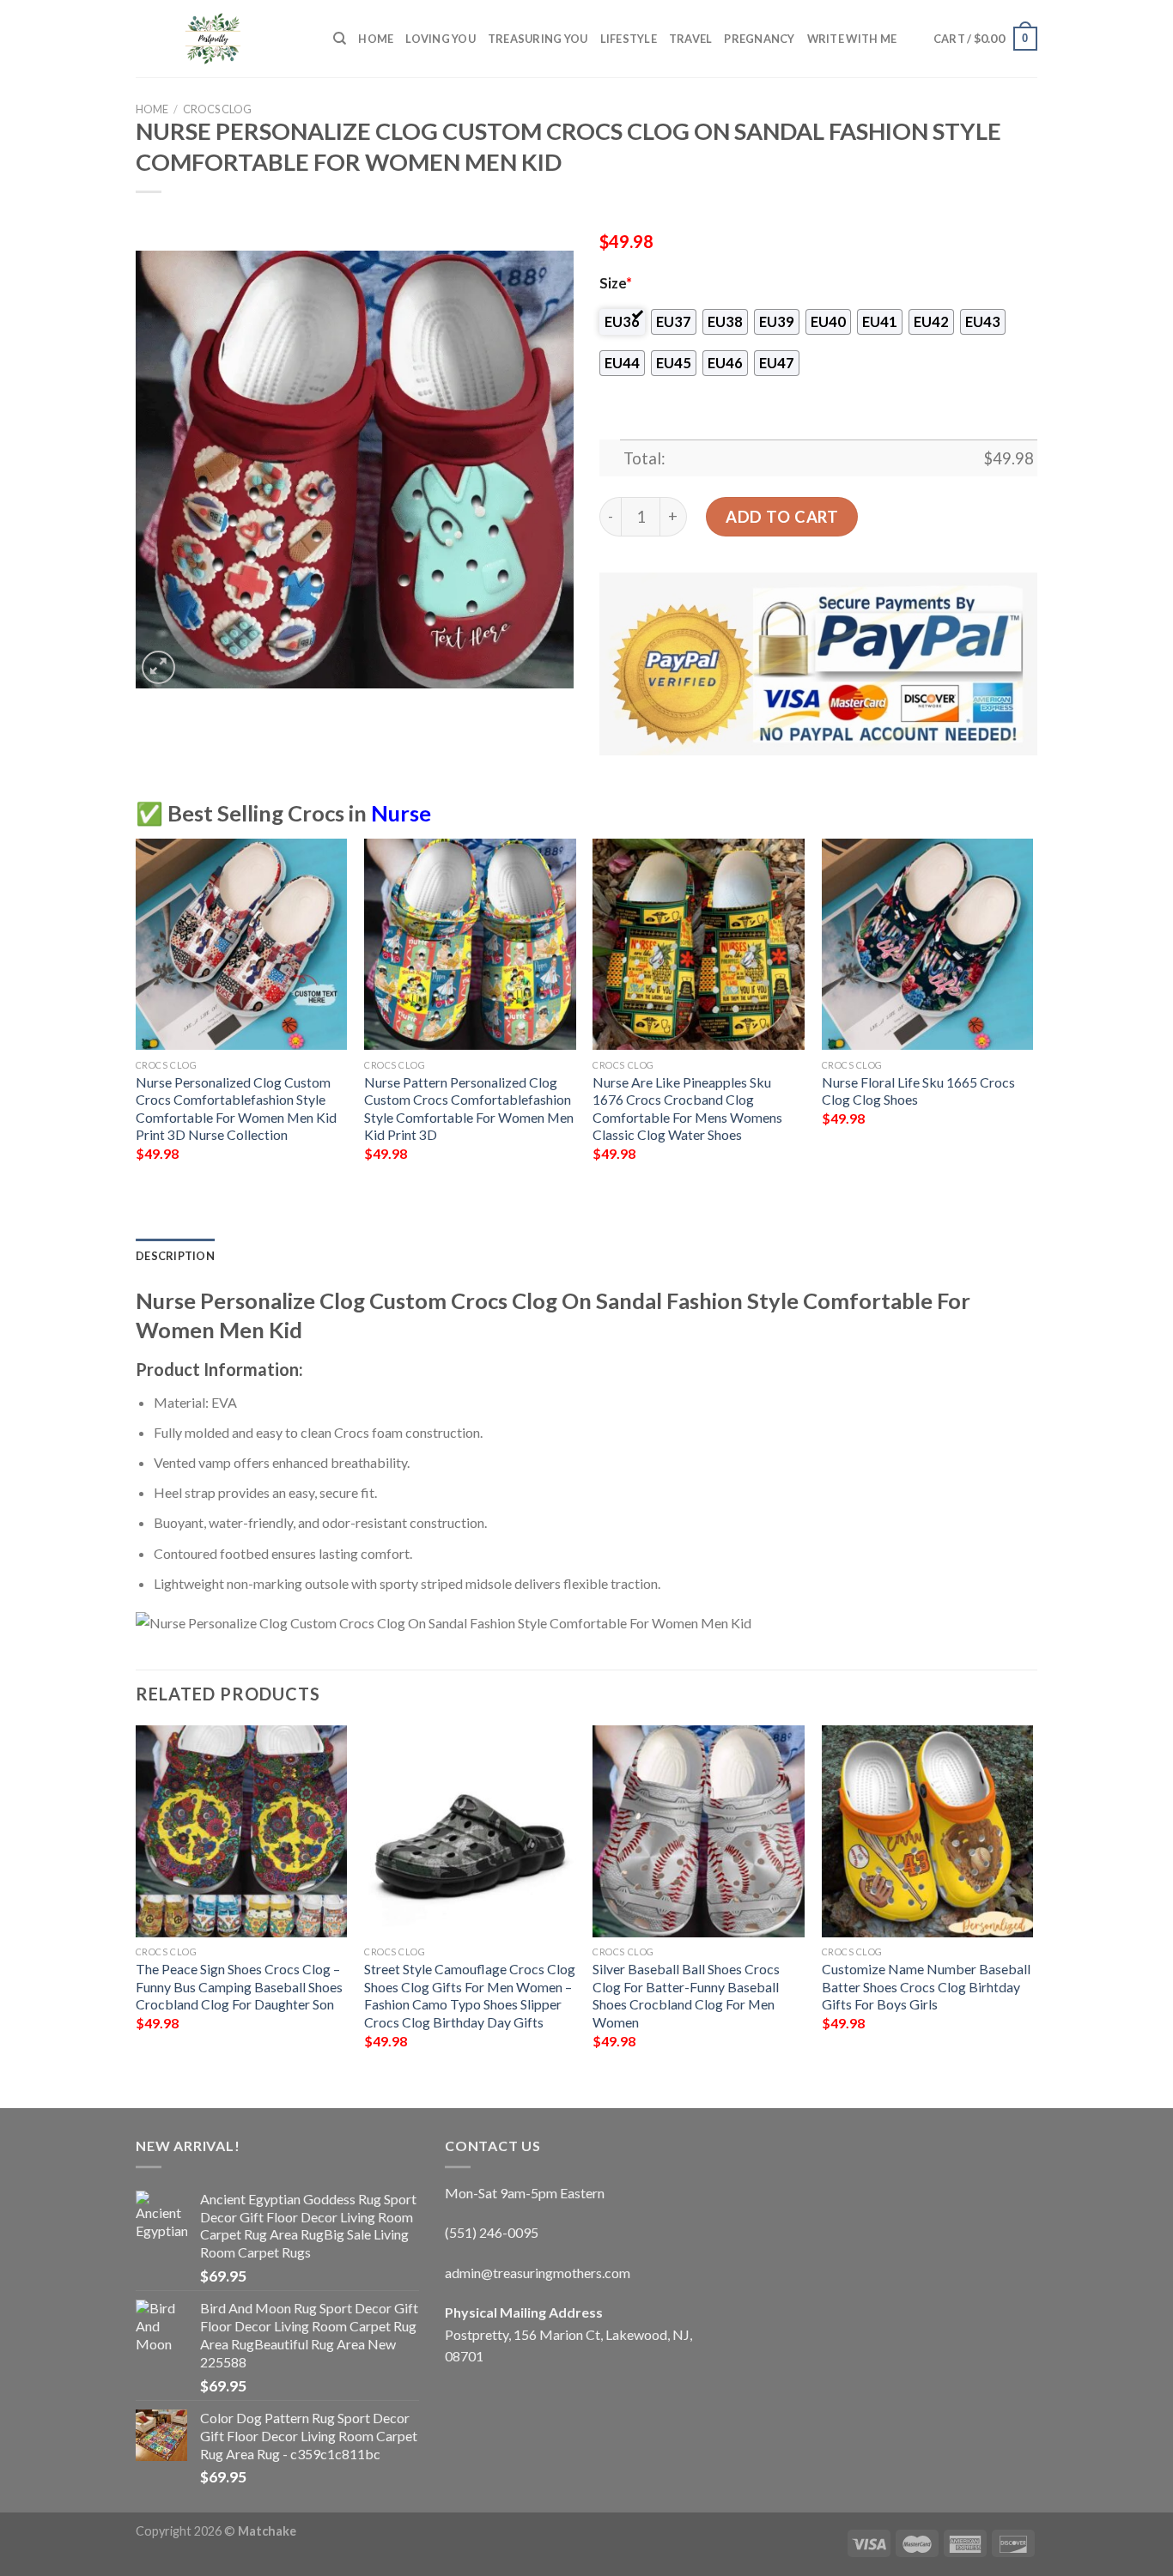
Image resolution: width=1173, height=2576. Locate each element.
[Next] (1032, 1015)
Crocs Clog (217, 109)
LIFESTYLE (629, 39)
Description (175, 1256)
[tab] (175, 1256)
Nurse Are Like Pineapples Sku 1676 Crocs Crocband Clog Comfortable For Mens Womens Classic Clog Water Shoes (687, 1109)
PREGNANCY (759, 39)
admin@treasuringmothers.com (538, 2273)
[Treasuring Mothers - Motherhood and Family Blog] (222, 39)
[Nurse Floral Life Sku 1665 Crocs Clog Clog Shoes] (928, 945)
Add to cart (782, 517)
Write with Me (852, 39)
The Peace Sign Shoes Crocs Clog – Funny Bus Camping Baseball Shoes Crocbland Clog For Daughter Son (239, 1986)
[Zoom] (158, 667)
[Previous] (137, 1015)
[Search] (340, 39)
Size (616, 283)
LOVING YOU (441, 39)
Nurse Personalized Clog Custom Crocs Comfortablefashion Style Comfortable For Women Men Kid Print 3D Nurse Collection (236, 1109)
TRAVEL (691, 39)
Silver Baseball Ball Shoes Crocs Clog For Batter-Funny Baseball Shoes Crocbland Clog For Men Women (686, 1995)
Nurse (401, 813)
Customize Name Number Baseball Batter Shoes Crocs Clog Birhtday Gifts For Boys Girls (926, 1986)
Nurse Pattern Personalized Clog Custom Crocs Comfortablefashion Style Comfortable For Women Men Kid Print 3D (469, 1109)
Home (376, 39)
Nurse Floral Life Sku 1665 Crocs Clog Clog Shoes (918, 1091)
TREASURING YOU (538, 39)
